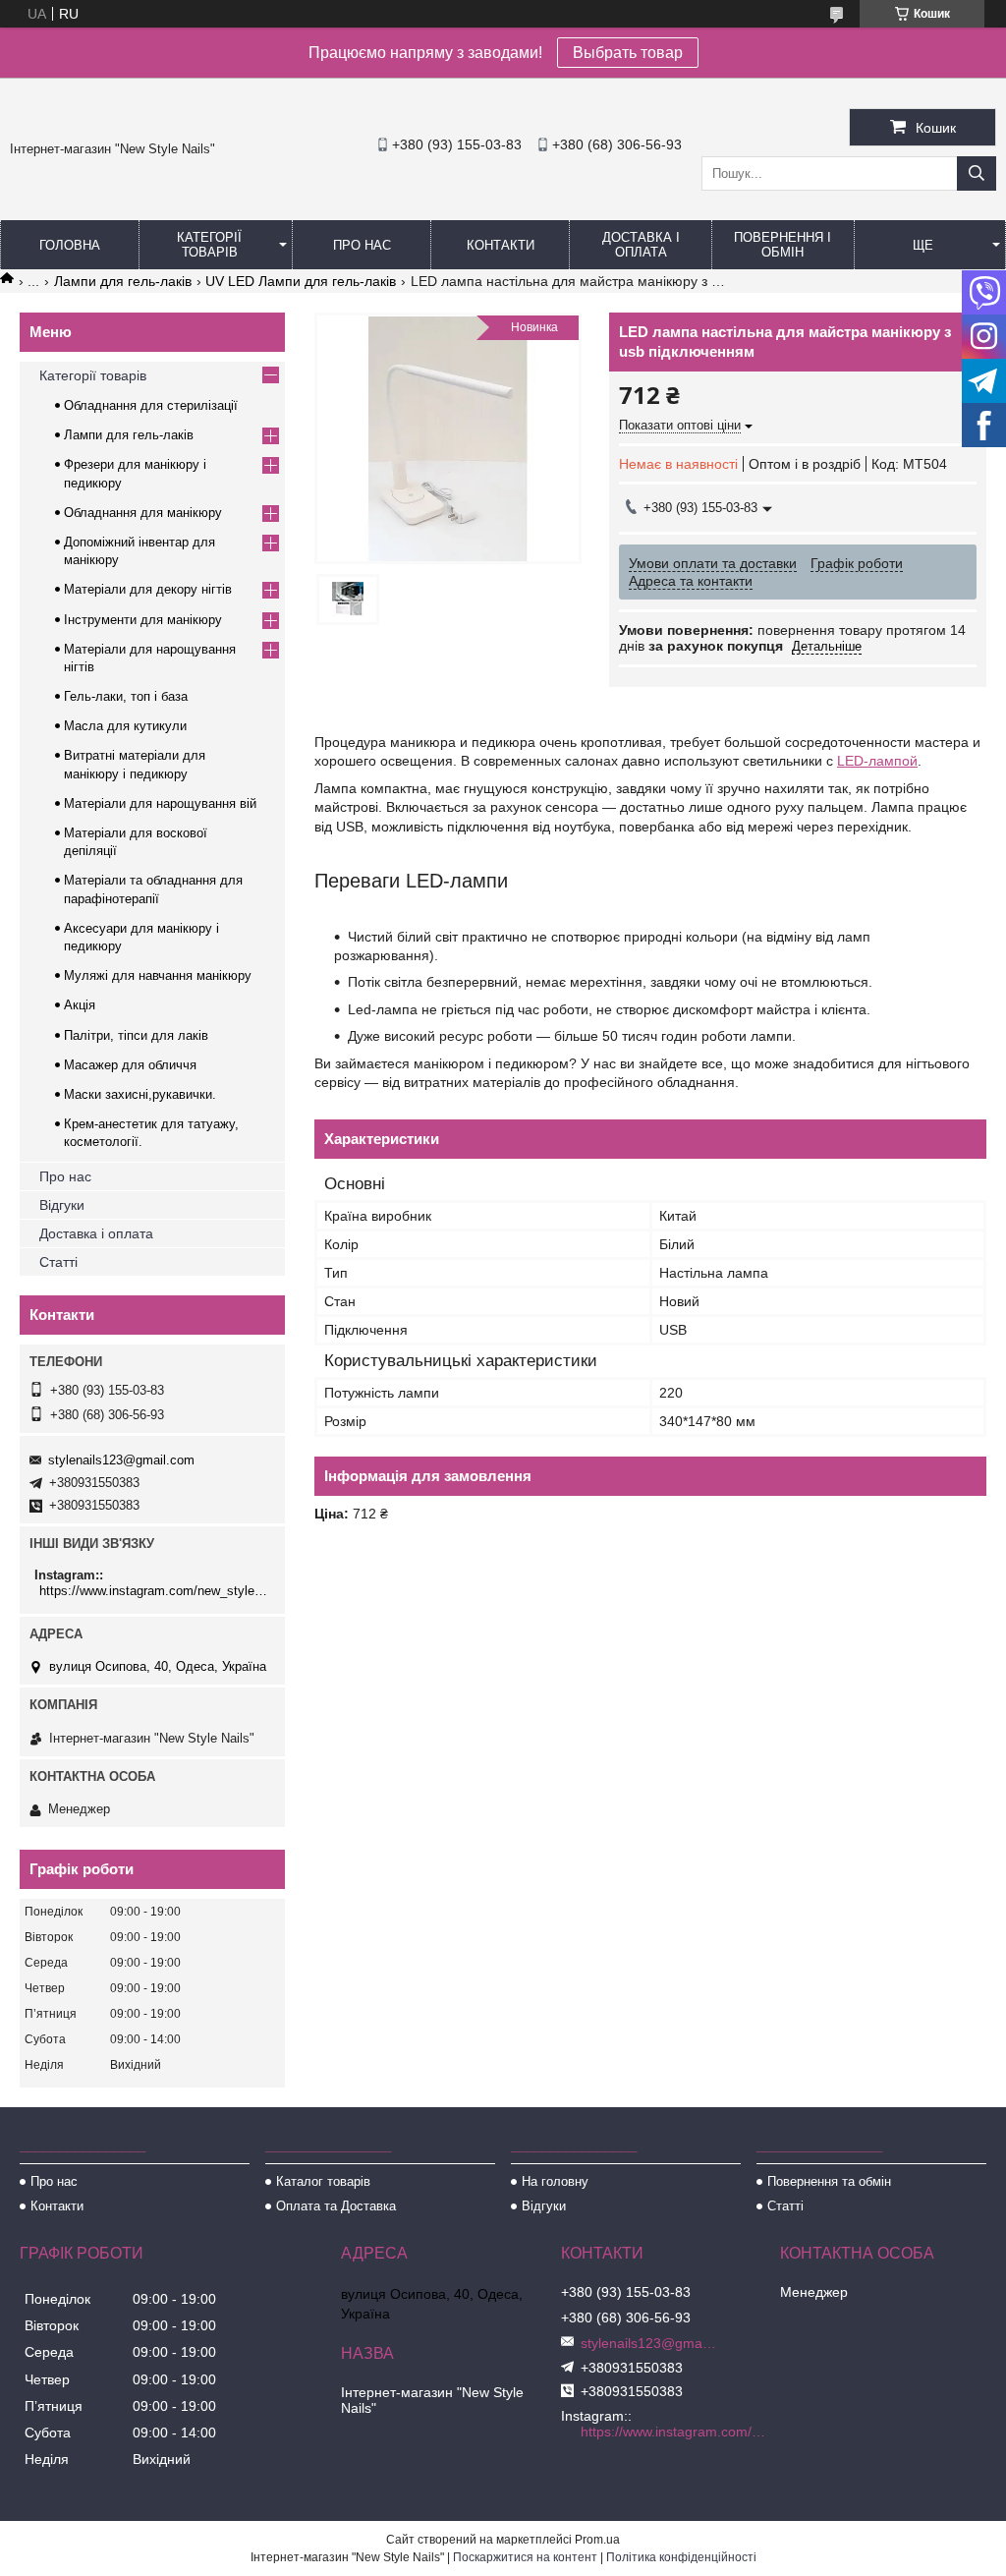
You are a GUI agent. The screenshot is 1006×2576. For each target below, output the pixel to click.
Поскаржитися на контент (525, 2557)
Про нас (362, 245)
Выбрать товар (628, 53)
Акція (80, 1005)
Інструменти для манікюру (143, 620)
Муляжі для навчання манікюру (158, 975)
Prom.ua (597, 2540)
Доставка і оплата (641, 245)
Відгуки (62, 1205)
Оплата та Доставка (336, 2206)
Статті (58, 1262)
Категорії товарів (209, 245)
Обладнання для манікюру (143, 513)
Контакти (501, 245)
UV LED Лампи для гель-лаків (301, 281)
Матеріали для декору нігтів (148, 589)
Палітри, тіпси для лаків (136, 1035)
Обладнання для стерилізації (151, 405)
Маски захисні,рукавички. (140, 1094)
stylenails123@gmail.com (121, 1460)
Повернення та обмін (829, 2181)
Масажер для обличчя (130, 1065)
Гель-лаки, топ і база (126, 696)
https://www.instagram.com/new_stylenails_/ (155, 1591)
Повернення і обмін (782, 245)
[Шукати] (977, 173)
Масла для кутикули (125, 726)
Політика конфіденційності (681, 2557)
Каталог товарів (323, 2181)
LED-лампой (877, 761)
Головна (70, 245)
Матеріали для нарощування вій (160, 803)
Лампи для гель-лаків (123, 281)
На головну (555, 2181)
